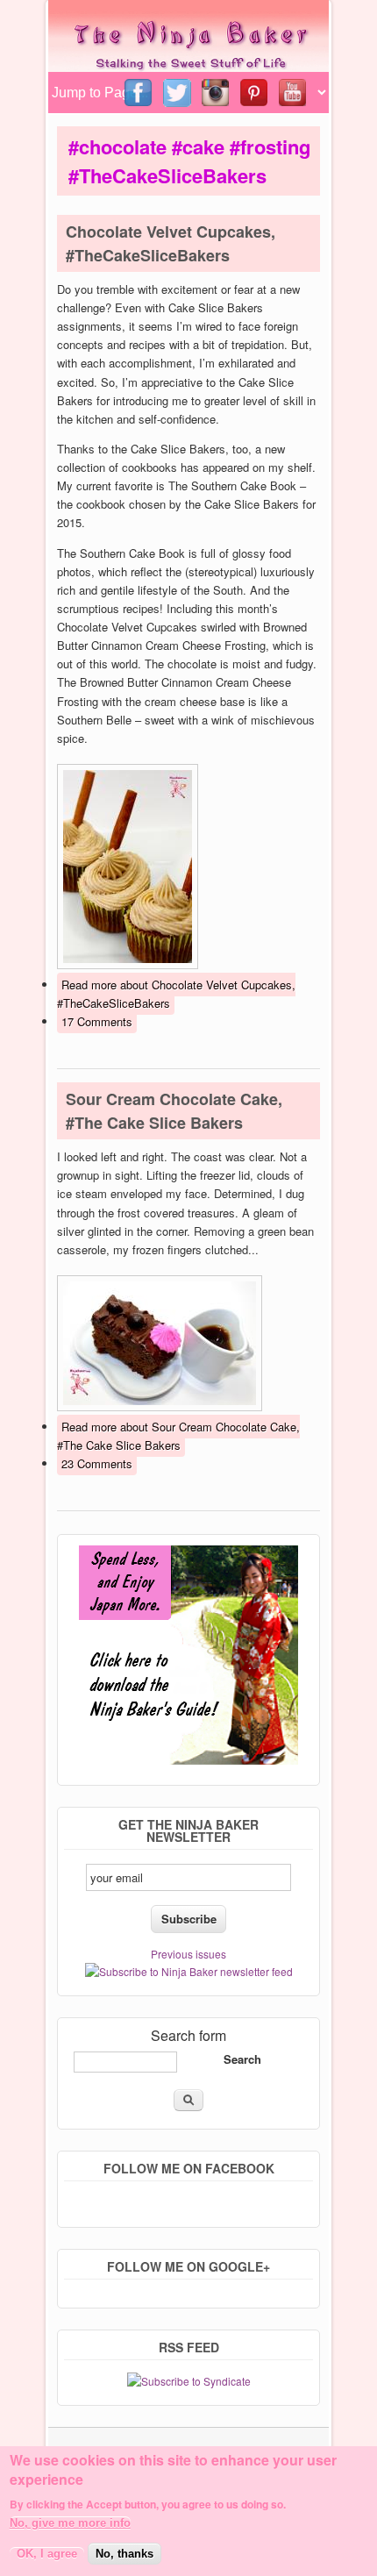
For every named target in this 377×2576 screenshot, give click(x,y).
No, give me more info (70, 2523)
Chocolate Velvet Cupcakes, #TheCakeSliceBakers (171, 243)
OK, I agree (47, 2554)
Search (242, 2059)
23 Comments (97, 1463)
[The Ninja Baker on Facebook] (139, 93)
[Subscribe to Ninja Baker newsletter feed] (189, 1971)
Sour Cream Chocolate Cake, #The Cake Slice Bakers (174, 1111)
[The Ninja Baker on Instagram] (217, 93)
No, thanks (124, 2554)
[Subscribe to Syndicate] (189, 2381)
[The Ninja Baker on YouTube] (294, 93)
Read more (176, 994)
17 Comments (97, 1021)
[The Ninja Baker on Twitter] (178, 93)
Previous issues (188, 1954)
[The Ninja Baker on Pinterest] (255, 93)
